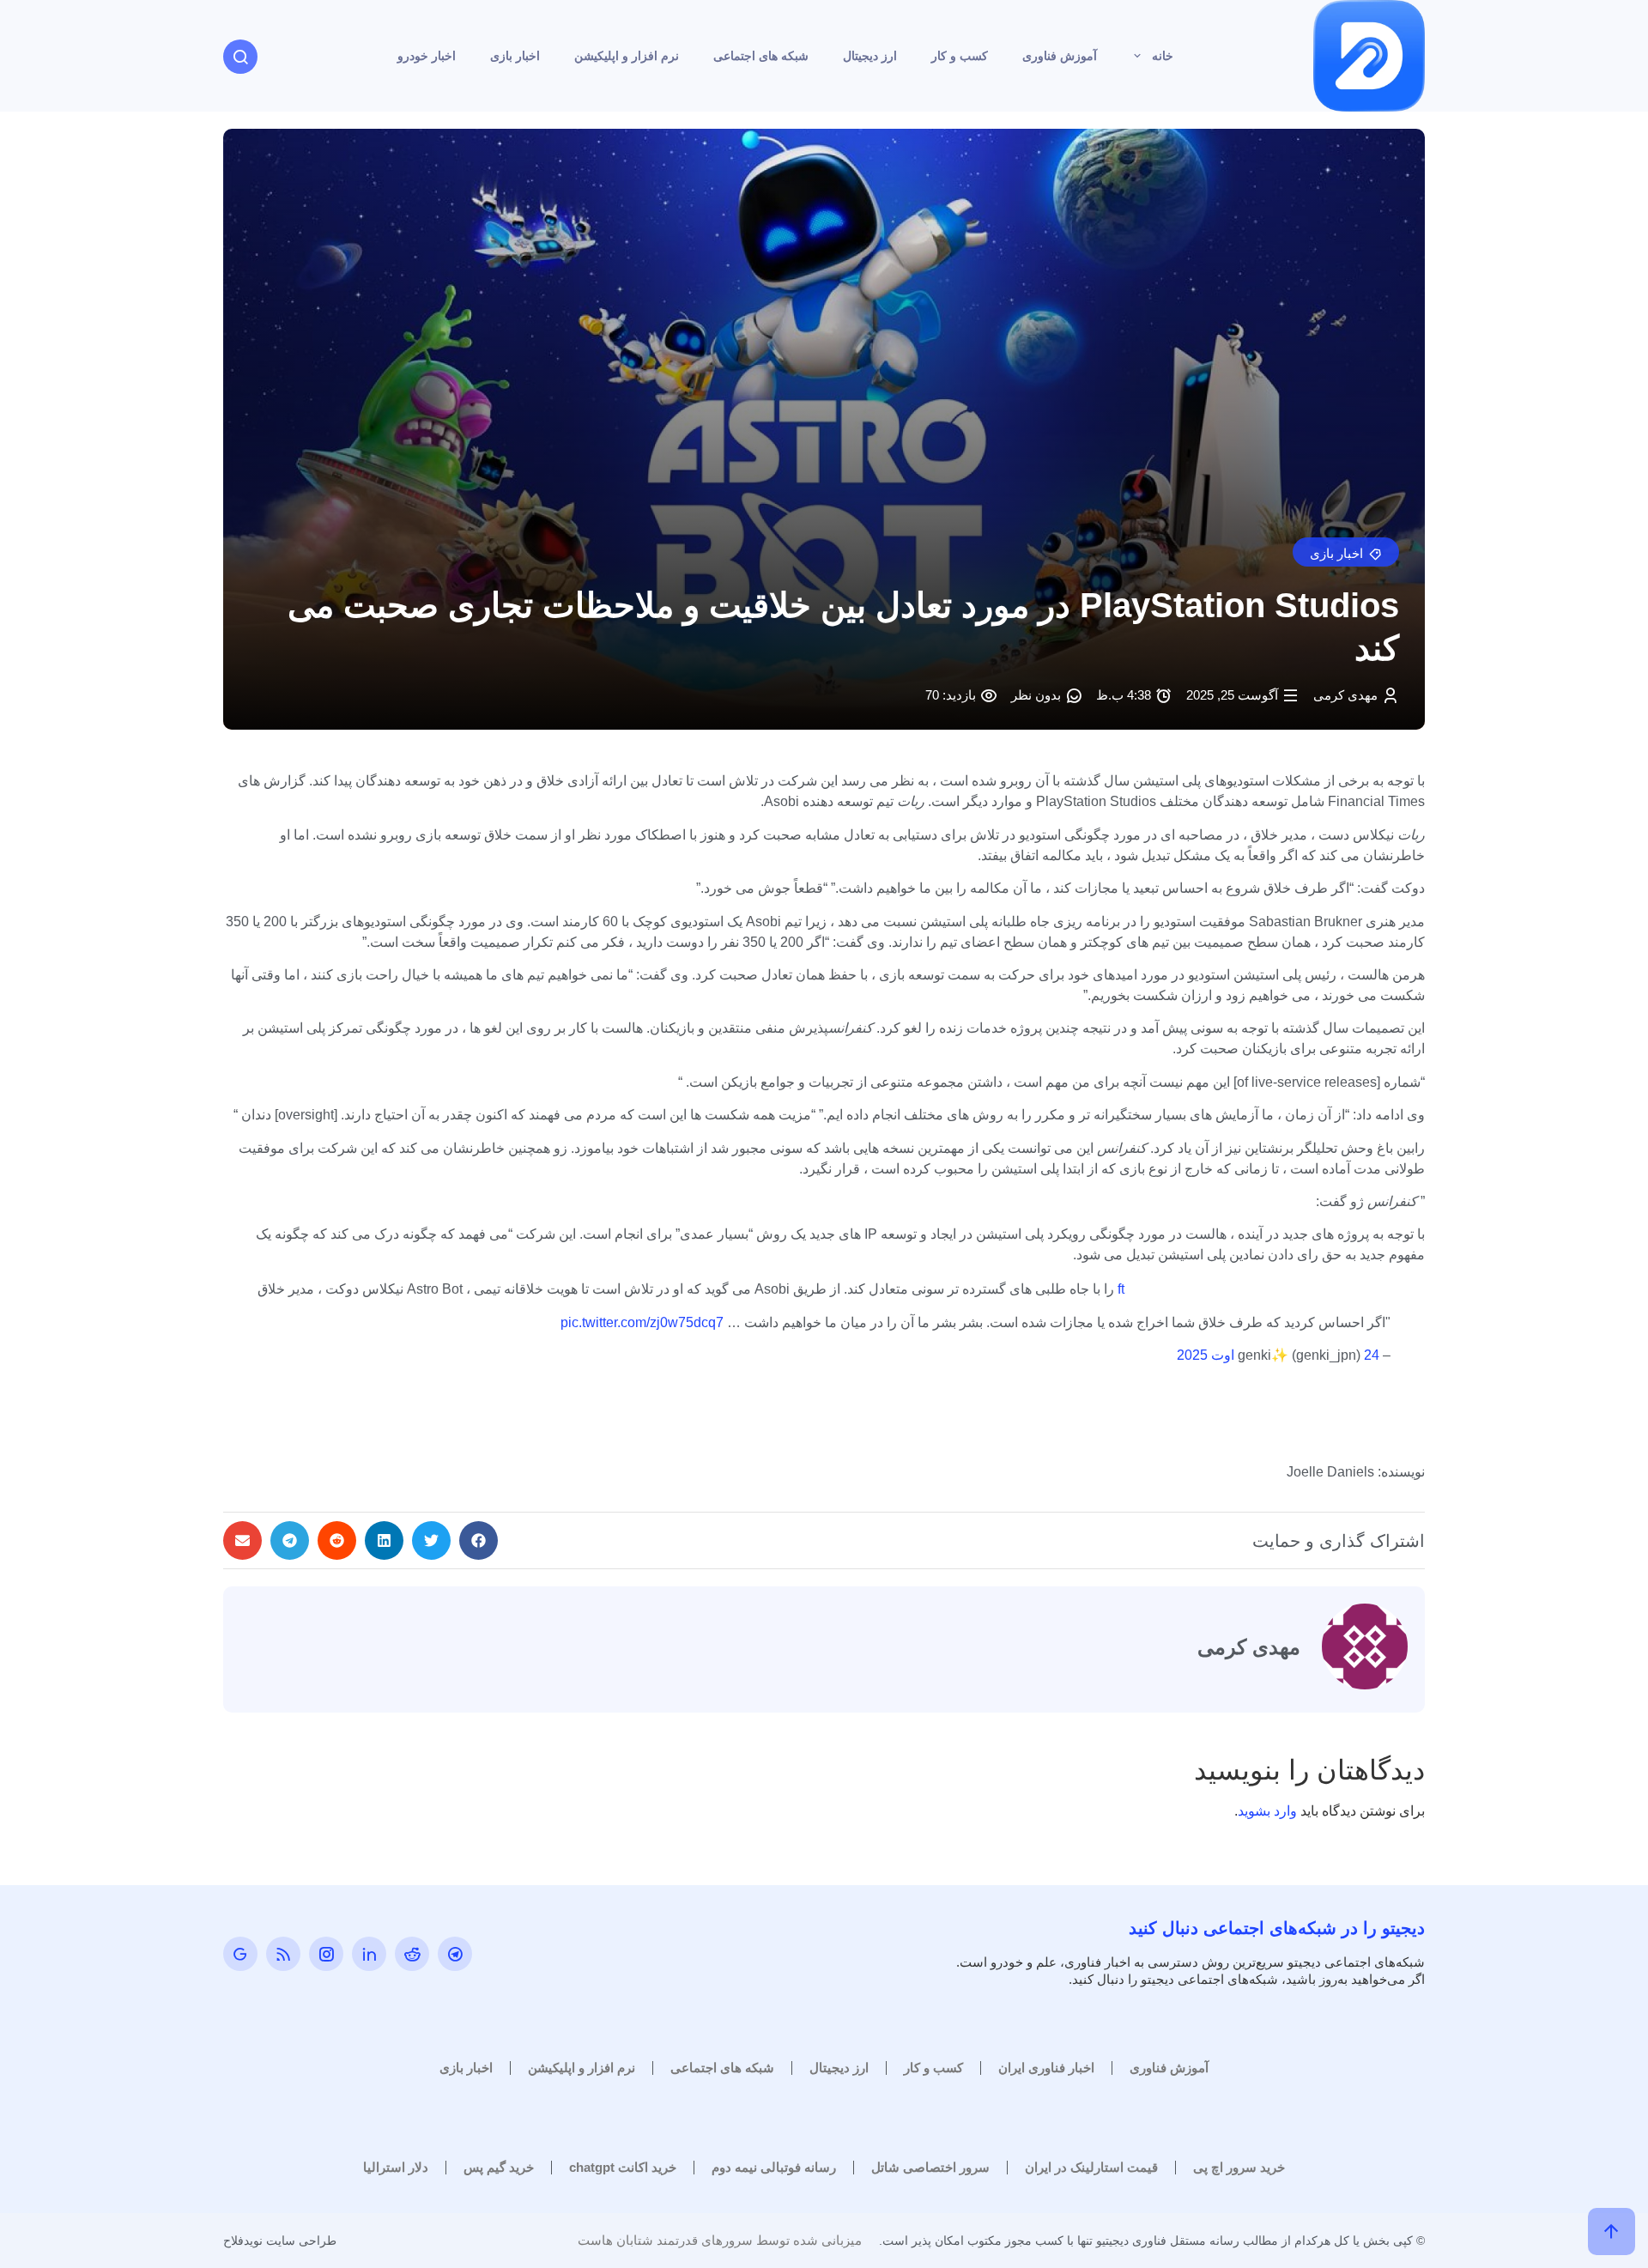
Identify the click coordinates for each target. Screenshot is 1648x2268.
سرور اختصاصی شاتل (930, 2167)
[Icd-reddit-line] (412, 1954)
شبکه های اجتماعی (761, 56)
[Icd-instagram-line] (326, 1954)
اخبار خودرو (427, 56)
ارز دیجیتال (870, 56)
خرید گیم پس (499, 2167)
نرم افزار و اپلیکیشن (627, 56)
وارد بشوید (1267, 1811)
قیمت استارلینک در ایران (1091, 2167)
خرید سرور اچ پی (1239, 2167)
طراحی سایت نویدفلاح (280, 2241)
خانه (1163, 56)
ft (1121, 1289)
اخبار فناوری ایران (1046, 2068)
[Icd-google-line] (240, 1954)
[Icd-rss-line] (283, 1954)
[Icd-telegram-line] (455, 1954)
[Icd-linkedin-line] (369, 1954)
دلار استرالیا (396, 2167)
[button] (1346, 552)
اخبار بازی (515, 56)
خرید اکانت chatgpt (623, 2167)
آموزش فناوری (1060, 56)
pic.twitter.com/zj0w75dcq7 (642, 1322)
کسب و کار (960, 56)
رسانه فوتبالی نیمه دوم (774, 2167)
